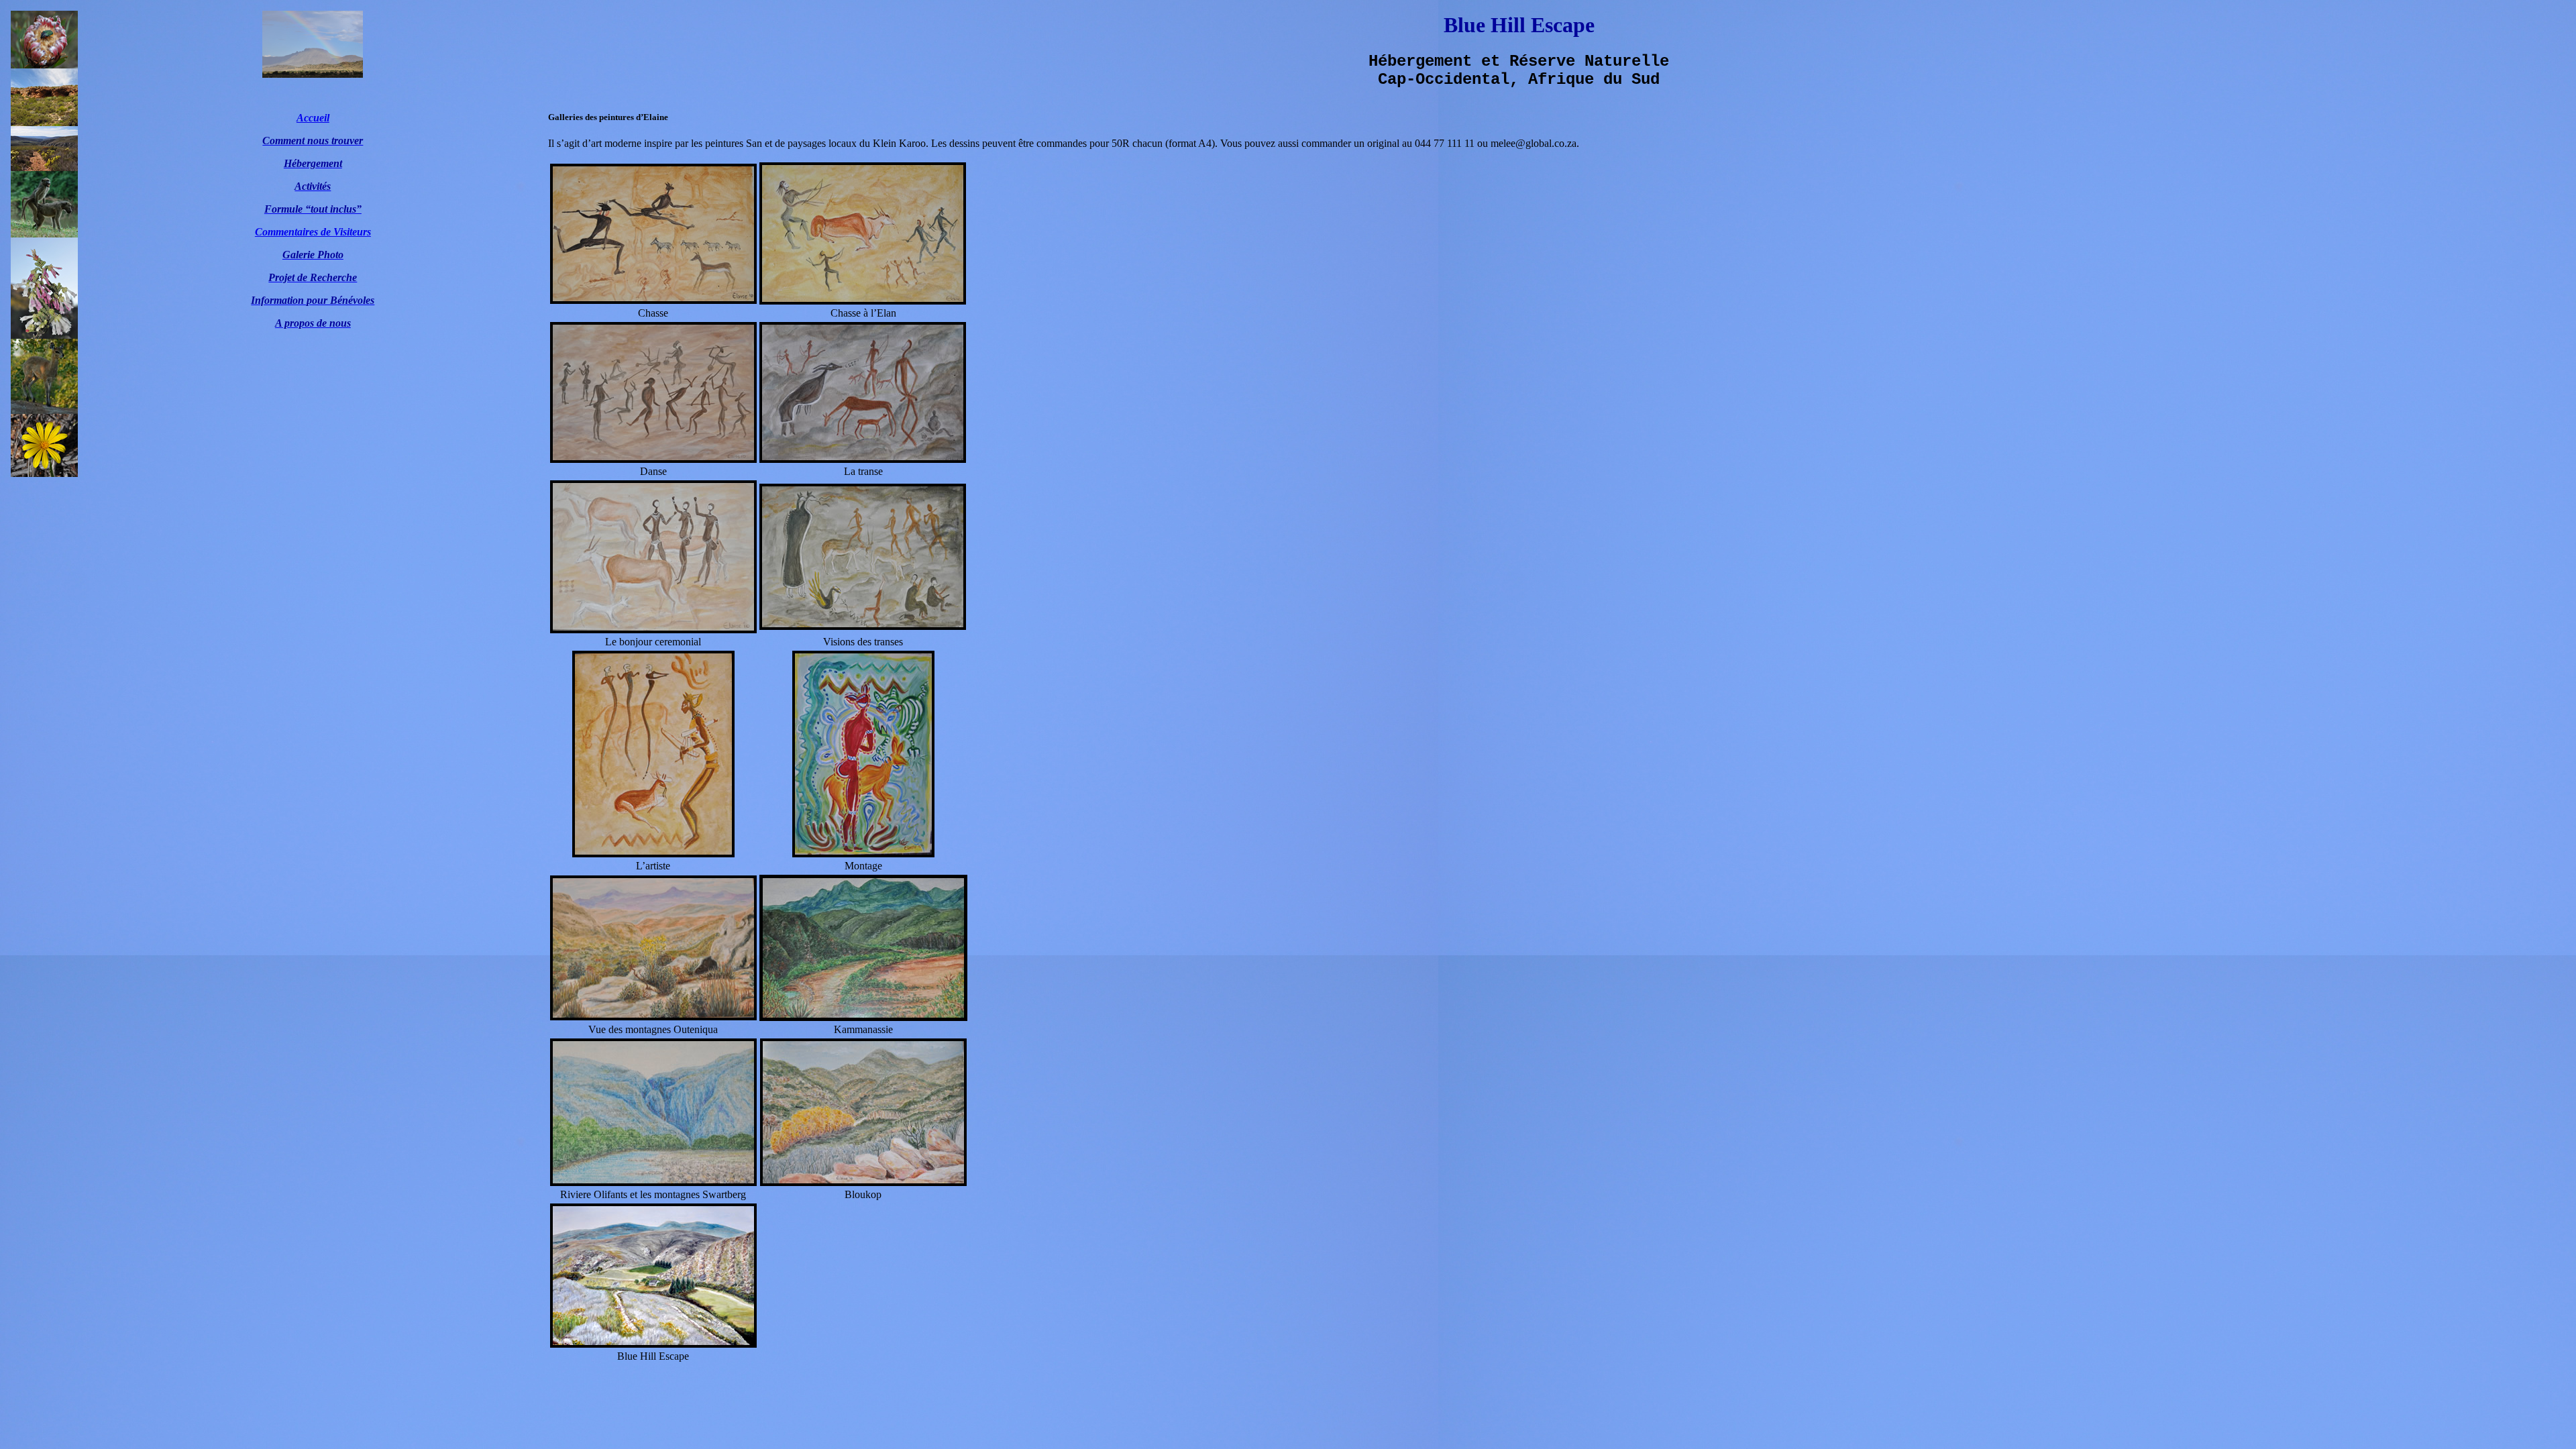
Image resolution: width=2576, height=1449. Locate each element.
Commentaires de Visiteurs (313, 232)
